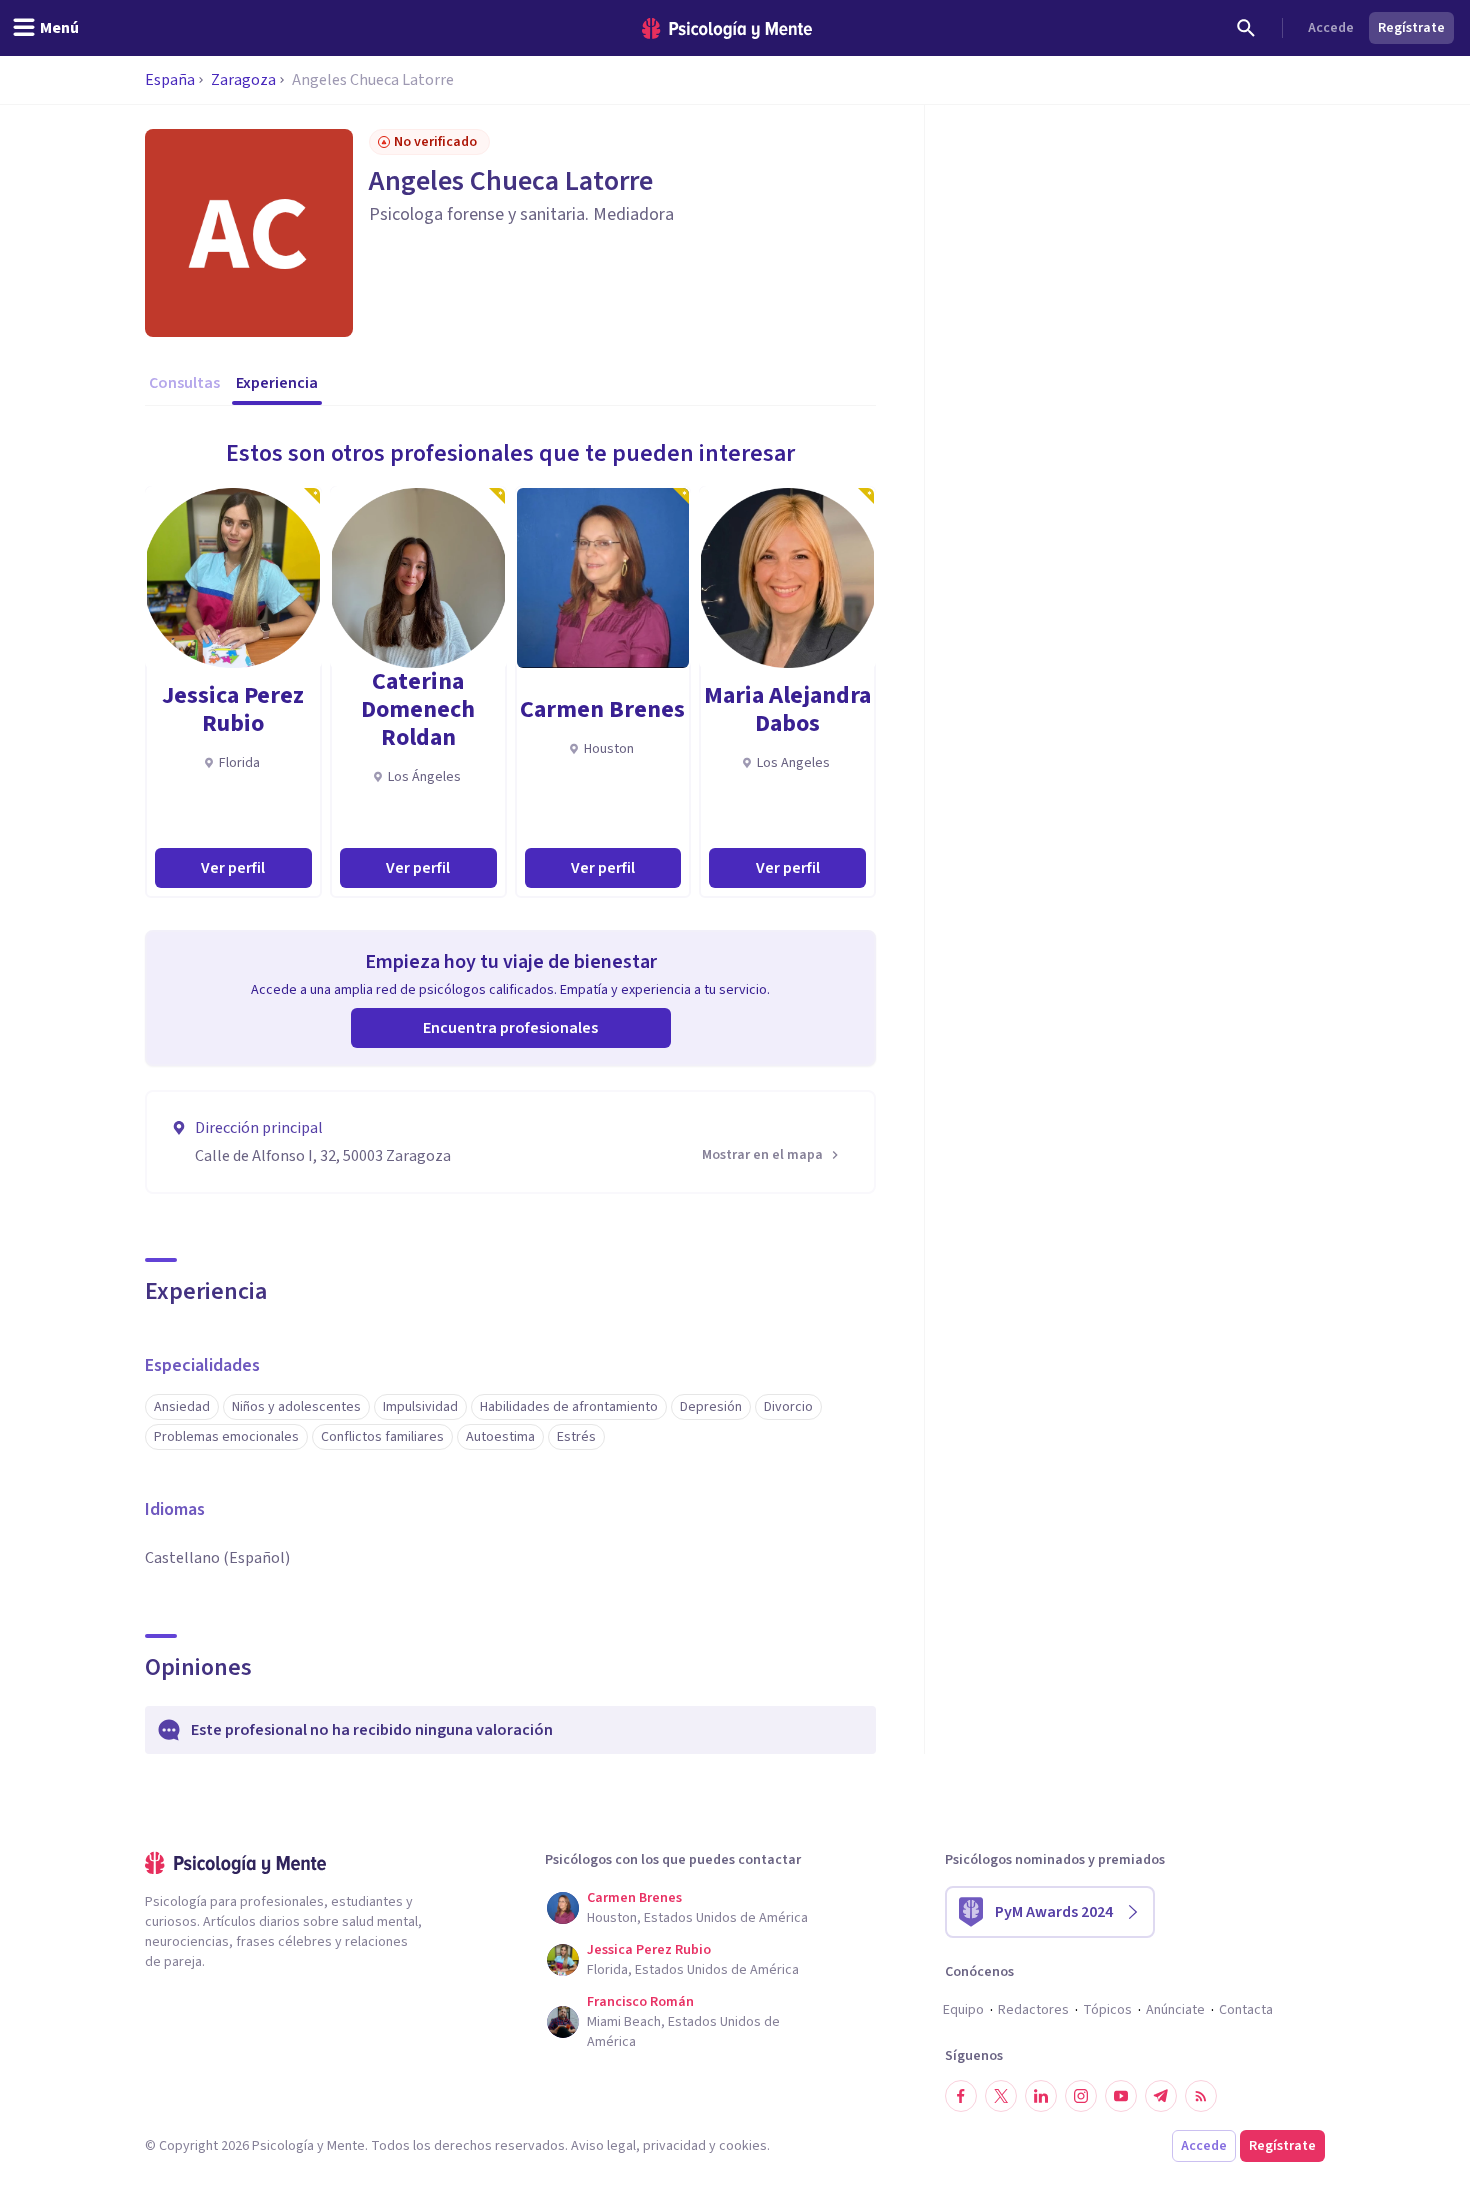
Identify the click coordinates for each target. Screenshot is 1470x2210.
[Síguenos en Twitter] (1001, 2096)
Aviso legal (603, 2146)
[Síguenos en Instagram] (1081, 2096)
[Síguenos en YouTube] (1121, 2096)
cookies (743, 2146)
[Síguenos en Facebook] (961, 2096)
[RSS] (1201, 2096)
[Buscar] (1246, 28)
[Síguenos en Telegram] (1161, 2096)
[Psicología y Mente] (727, 28)
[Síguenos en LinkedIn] (1041, 2096)
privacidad (674, 2146)
